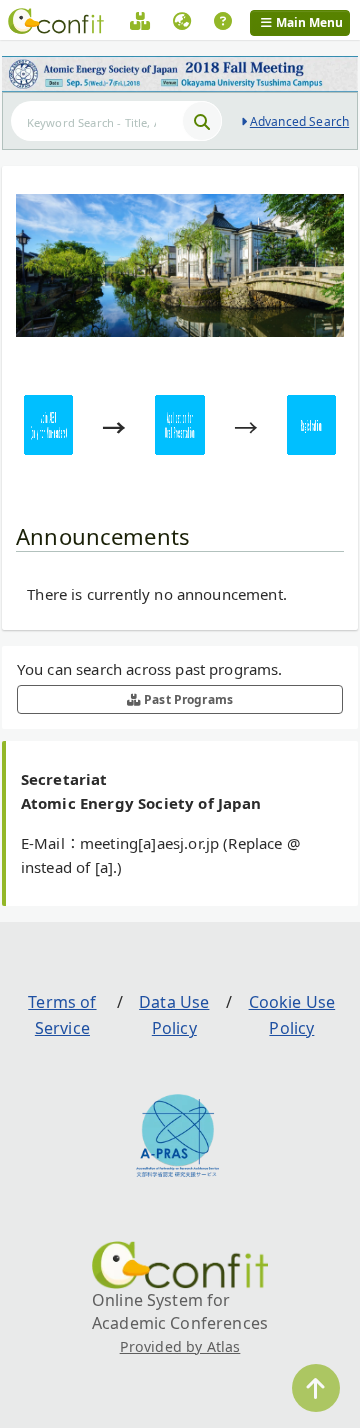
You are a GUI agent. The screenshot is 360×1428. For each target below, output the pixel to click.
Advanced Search (299, 121)
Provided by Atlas (180, 1346)
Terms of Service (62, 1015)
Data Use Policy (174, 1015)
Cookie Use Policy (292, 1015)
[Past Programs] (140, 24)
